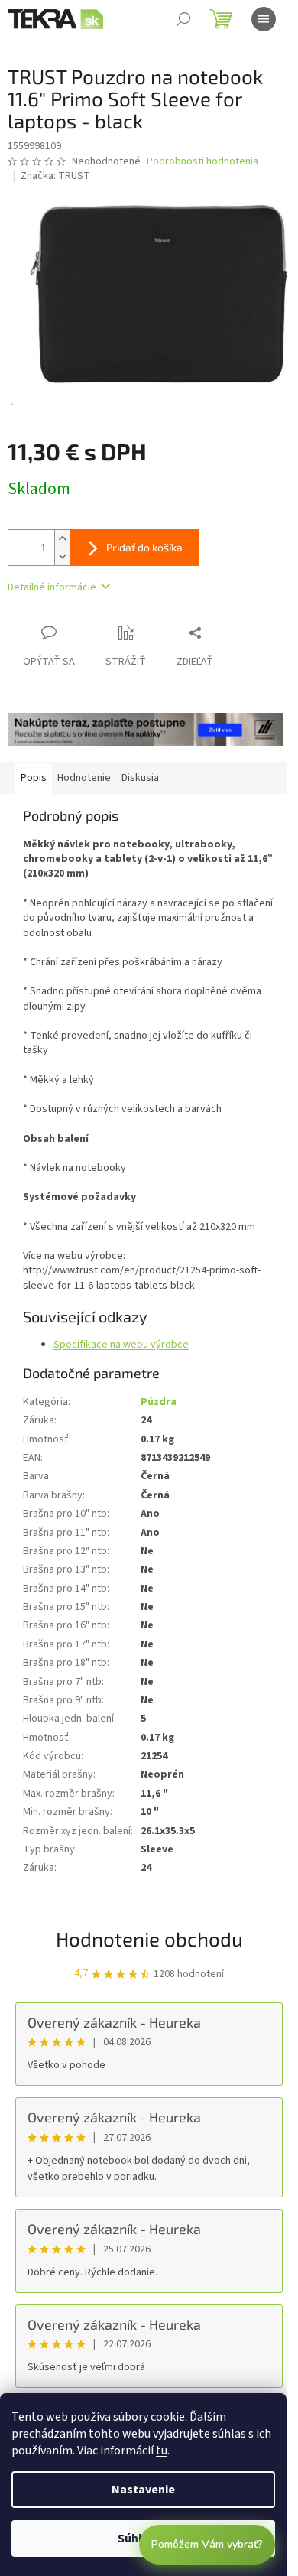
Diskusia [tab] (140, 778)
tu (162, 2451)
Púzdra (159, 1402)
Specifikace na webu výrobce (121, 1345)
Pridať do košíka (144, 547)
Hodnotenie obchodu (149, 1939)
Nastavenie (143, 2490)
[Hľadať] (183, 19)
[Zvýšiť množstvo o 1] (62, 539)
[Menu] (264, 19)
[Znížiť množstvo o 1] (62, 556)
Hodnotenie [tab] (84, 778)
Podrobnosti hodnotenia (202, 162)
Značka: (55, 176)
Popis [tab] (34, 778)
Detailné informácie (52, 587)
